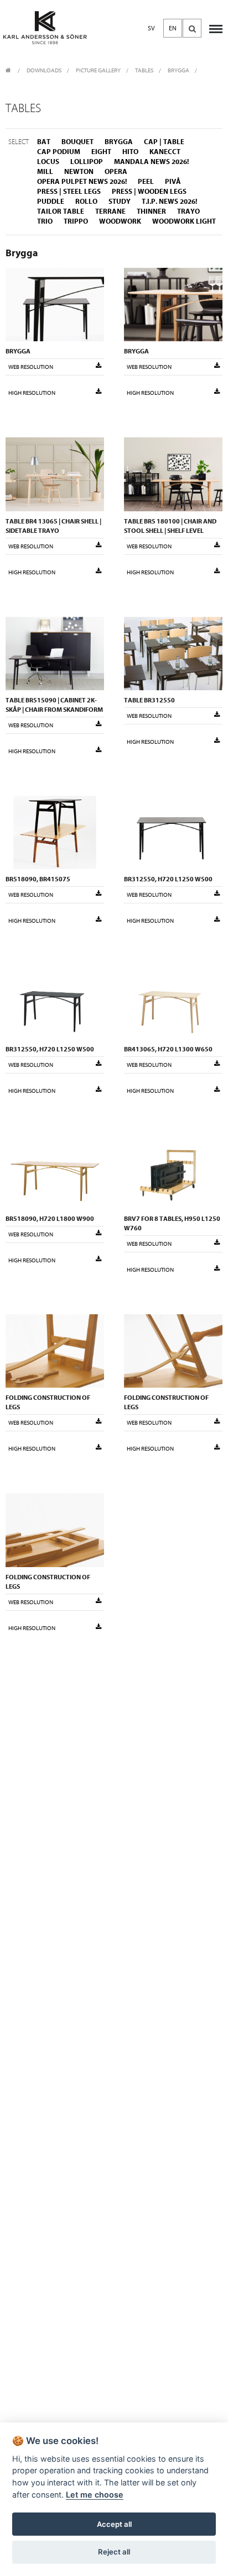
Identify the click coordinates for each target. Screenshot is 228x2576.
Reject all (114, 2552)
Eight (101, 152)
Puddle (51, 201)
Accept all (114, 2524)
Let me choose (95, 2495)
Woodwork (120, 221)
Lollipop (87, 162)
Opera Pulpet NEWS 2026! (82, 181)
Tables (144, 70)
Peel (146, 181)
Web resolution (31, 367)
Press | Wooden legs (149, 191)
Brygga (178, 70)
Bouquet (77, 142)
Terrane (110, 211)
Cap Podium (59, 152)
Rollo (86, 201)
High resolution (32, 393)
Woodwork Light (184, 221)
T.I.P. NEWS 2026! (169, 201)
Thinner (151, 211)
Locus (48, 162)
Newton (79, 171)
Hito (130, 152)
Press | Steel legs (69, 191)
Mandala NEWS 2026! (151, 162)
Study (120, 201)
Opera (116, 171)
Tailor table (61, 211)
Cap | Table (164, 142)
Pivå (173, 181)
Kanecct (165, 152)
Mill (45, 171)
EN (173, 28)
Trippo (76, 221)
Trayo (188, 211)
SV (151, 28)
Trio (45, 221)
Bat (44, 142)
